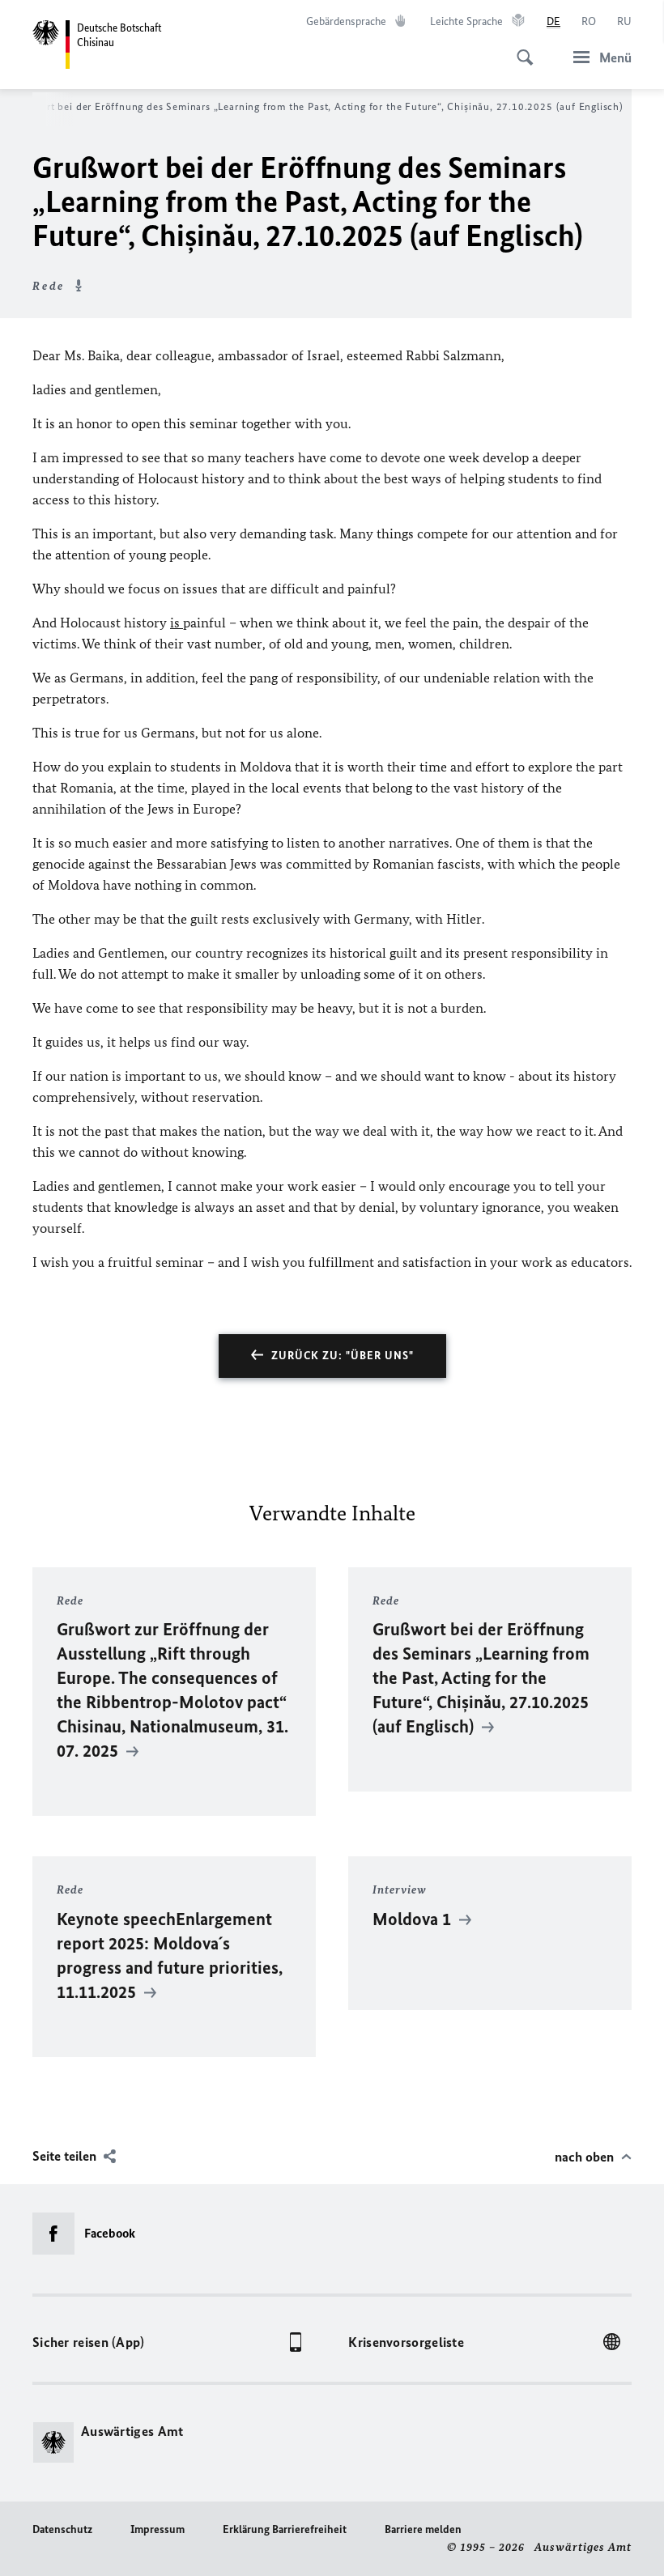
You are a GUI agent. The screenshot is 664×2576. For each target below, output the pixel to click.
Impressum (157, 2529)
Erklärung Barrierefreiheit (285, 2529)
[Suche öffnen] (520, 49)
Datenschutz (62, 2529)
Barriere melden (423, 2529)
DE (553, 21)
